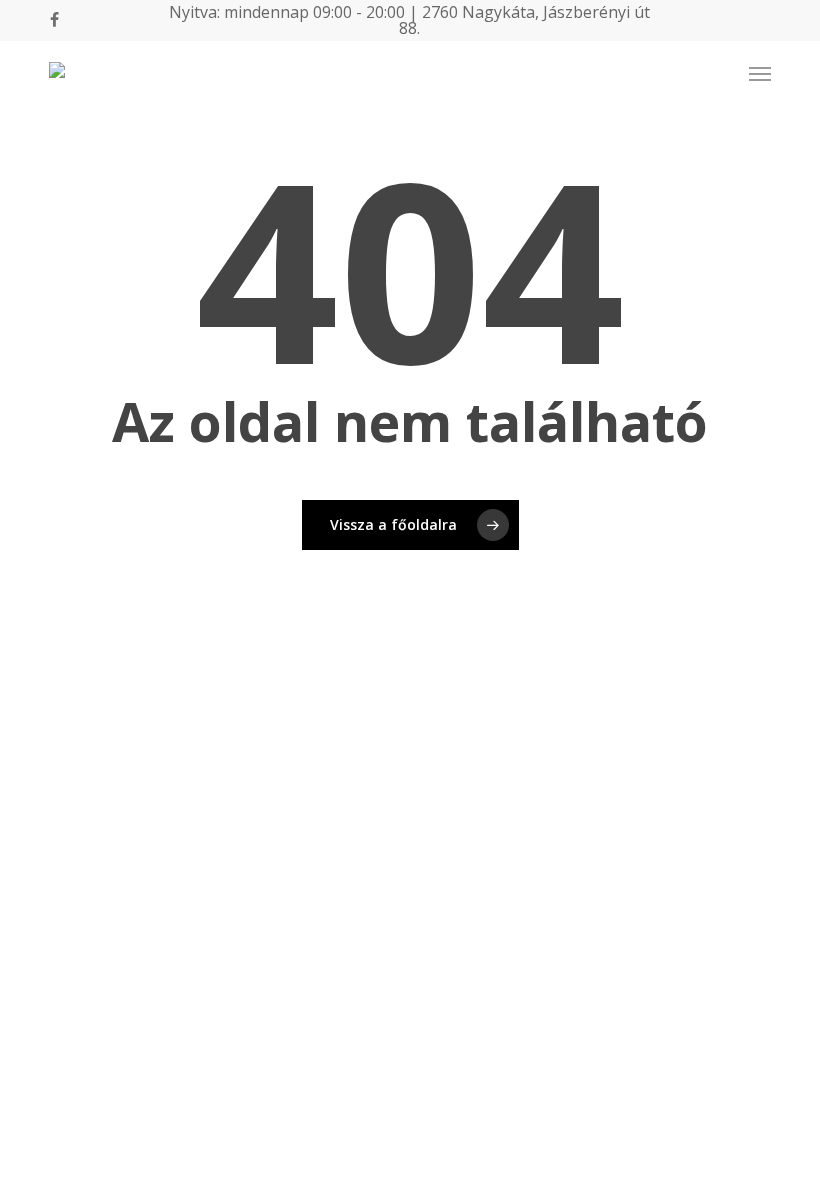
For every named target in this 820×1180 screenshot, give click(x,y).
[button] (760, 74)
